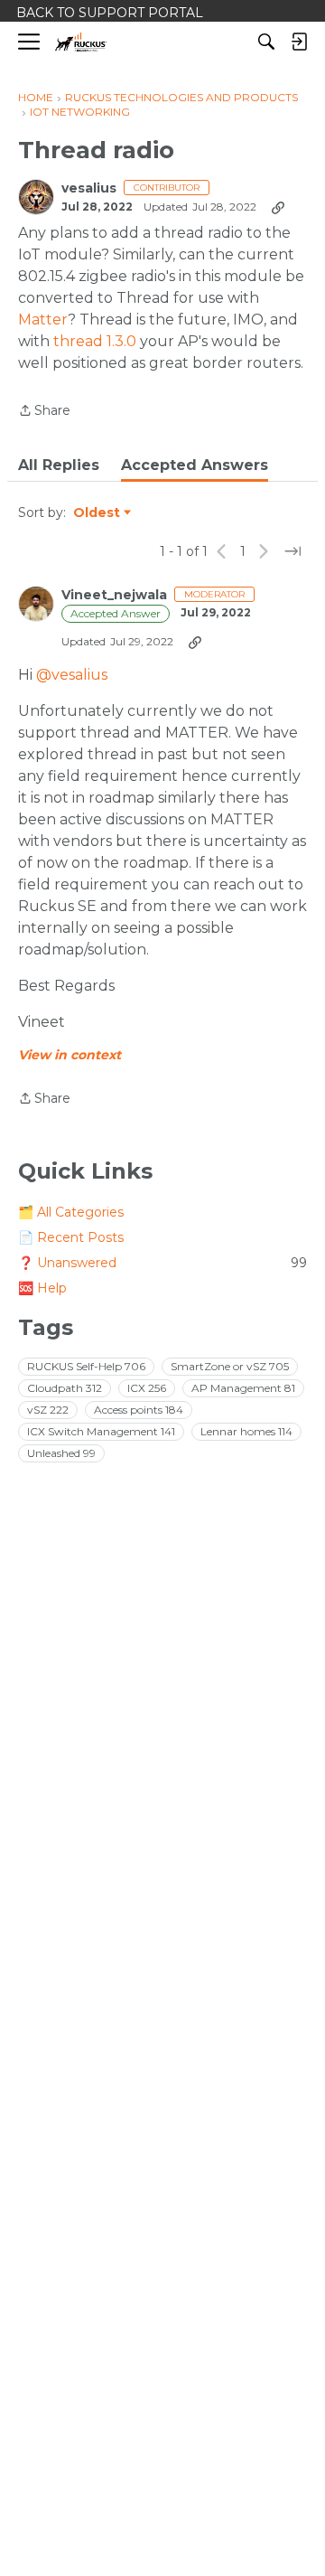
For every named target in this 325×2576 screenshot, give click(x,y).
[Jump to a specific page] (292, 551)
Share (44, 412)
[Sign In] (299, 42)
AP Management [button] (243, 1388)
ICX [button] (147, 1388)
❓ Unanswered (162, 1263)
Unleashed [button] (61, 1453)
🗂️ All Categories (71, 1212)
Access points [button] (139, 1410)
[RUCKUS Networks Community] (81, 42)
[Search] (266, 42)
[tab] (59, 465)
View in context (70, 1055)
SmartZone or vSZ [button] (230, 1366)
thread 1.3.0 (95, 341)
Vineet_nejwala (114, 595)
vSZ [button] (48, 1410)
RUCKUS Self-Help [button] (86, 1366)
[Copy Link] (278, 207)
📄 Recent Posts (71, 1237)
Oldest (97, 513)
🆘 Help (42, 1288)
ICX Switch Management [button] (101, 1431)
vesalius (89, 188)
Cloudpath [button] (65, 1388)
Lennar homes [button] (246, 1431)
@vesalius (72, 675)
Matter (43, 320)
